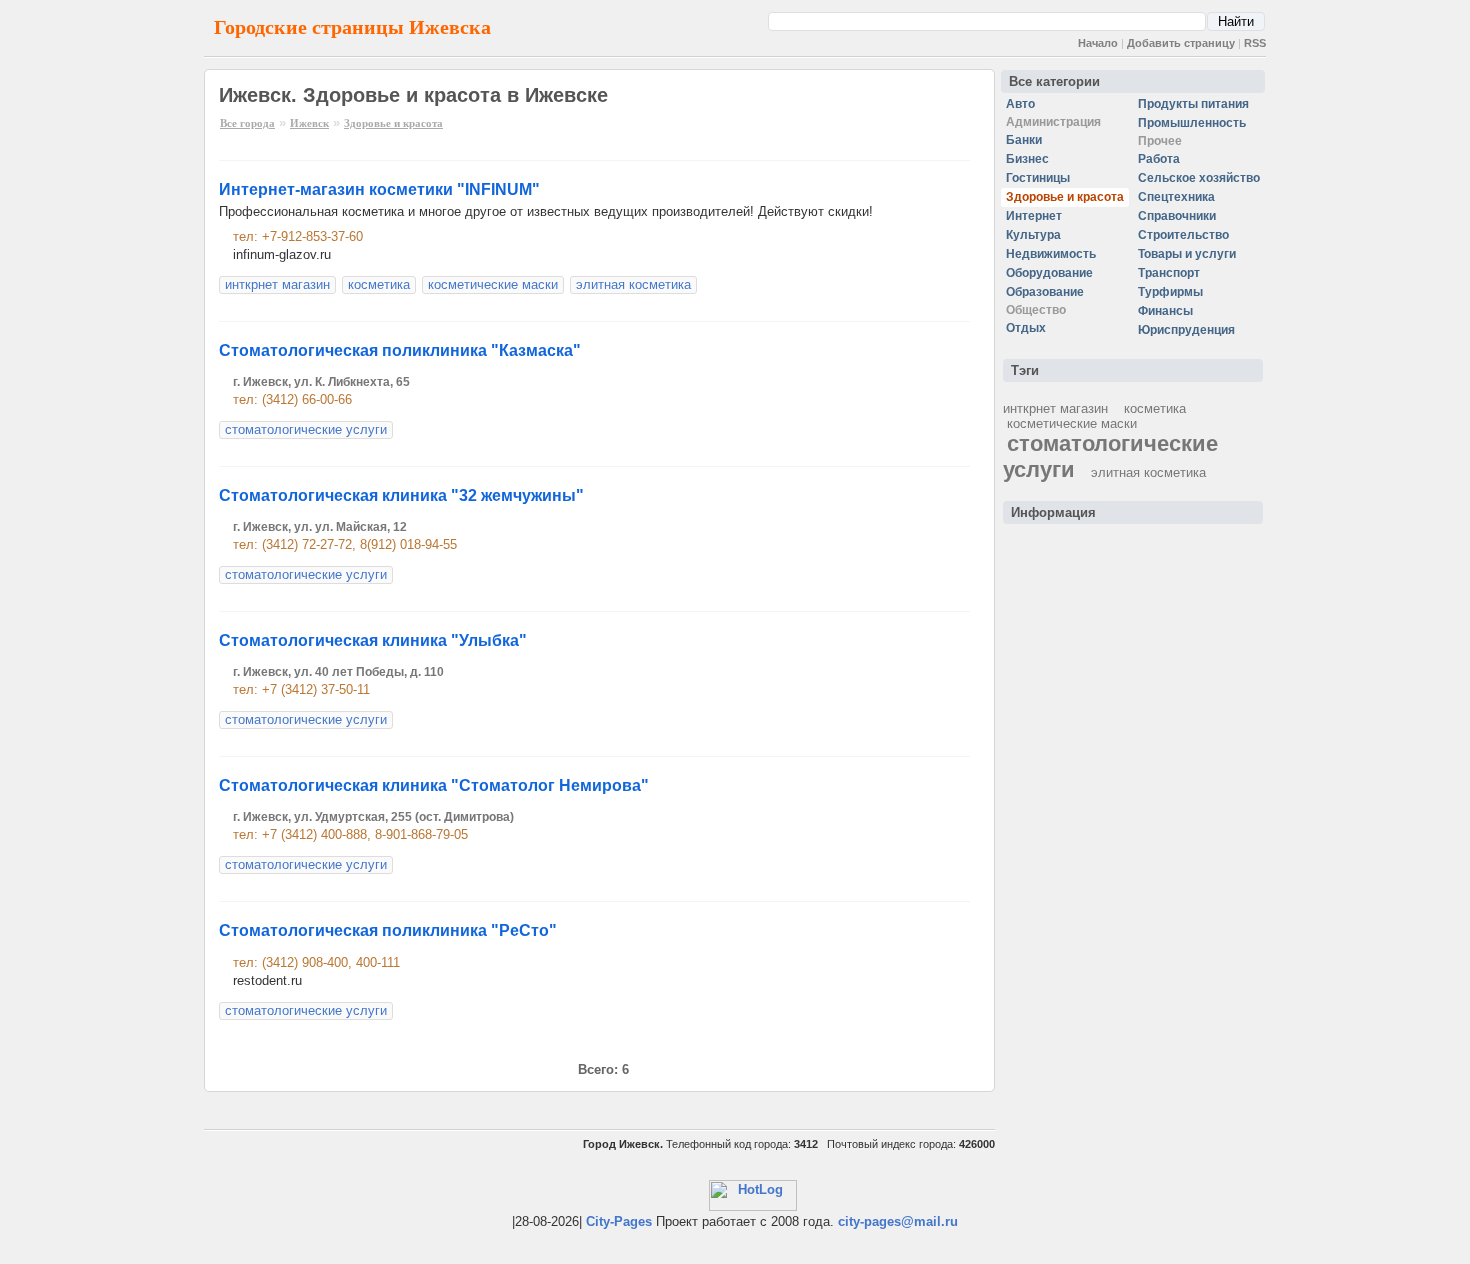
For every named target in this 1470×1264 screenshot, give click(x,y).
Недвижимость (1051, 254)
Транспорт (1169, 273)
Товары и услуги (1187, 254)
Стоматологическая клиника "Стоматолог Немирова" (434, 785)
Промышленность (1192, 123)
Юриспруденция (1186, 330)
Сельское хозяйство (1199, 178)
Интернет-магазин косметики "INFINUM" (379, 189)
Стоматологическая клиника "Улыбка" (373, 640)
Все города (247, 123)
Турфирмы (1170, 292)
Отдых (1026, 328)
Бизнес (1027, 159)
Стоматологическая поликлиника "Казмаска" (400, 350)
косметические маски (493, 284)
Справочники (1177, 216)
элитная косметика (633, 284)
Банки (1024, 140)
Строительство (1183, 235)
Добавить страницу (1181, 43)
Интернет (1034, 216)
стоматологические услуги (306, 429)
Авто (1020, 104)
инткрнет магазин (277, 284)
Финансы (1165, 311)
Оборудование (1049, 273)
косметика (379, 284)
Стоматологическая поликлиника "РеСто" (388, 930)
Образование (1045, 292)
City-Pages (619, 1221)
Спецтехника (1176, 197)
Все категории (1054, 81)
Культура (1033, 235)
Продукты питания (1193, 104)
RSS (1255, 43)
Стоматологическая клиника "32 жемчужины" (401, 495)
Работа (1159, 159)
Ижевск (309, 123)
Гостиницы (1038, 178)
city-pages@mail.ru (898, 1221)
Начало (1098, 43)
